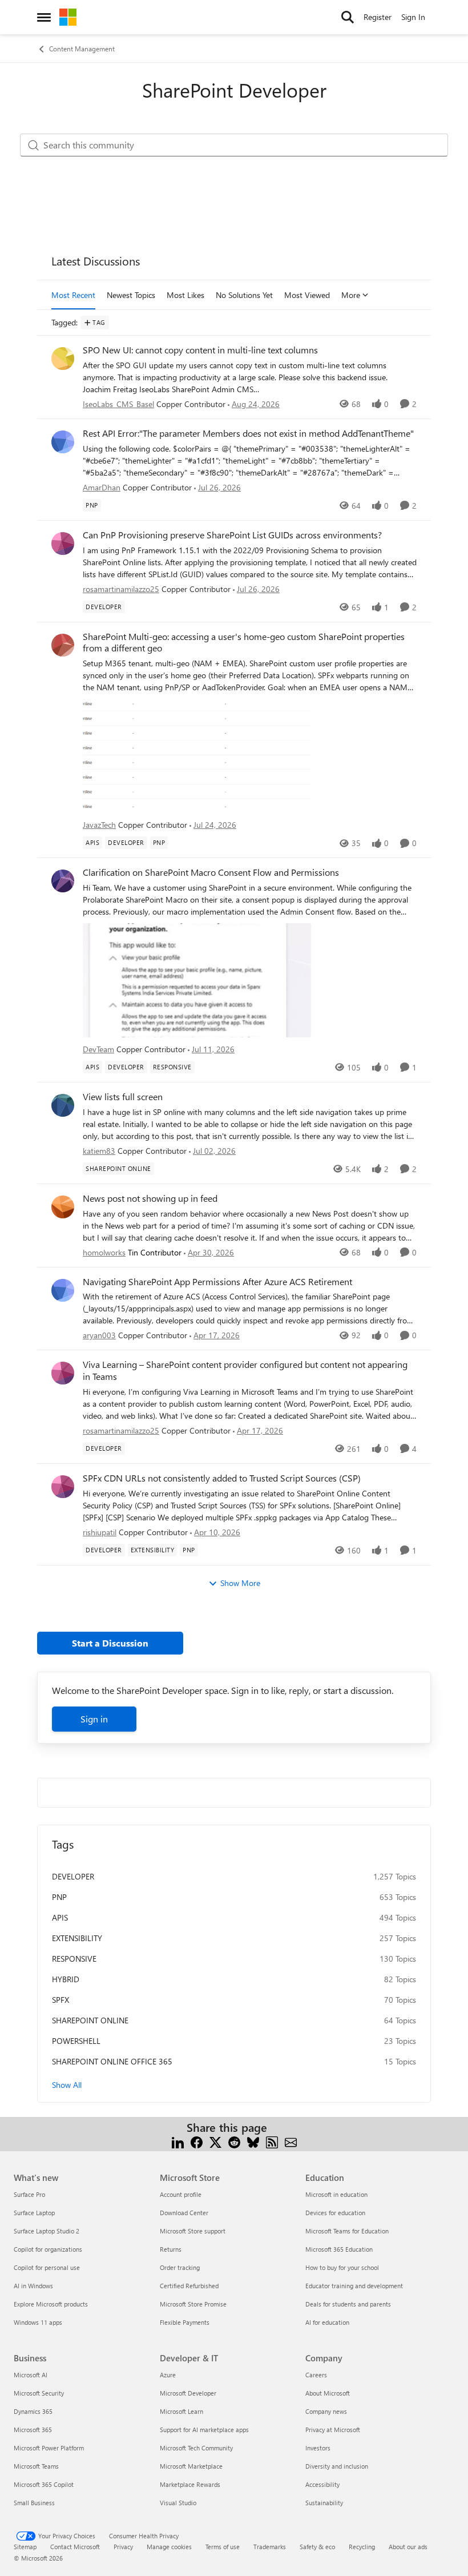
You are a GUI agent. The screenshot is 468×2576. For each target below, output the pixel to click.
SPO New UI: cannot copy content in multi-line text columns (200, 350)
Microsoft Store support (193, 2231)
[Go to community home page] (68, 17)
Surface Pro (29, 2194)
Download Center (184, 2213)
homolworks (104, 1252)
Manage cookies (169, 2547)
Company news (326, 2411)
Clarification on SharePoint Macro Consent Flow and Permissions (211, 872)
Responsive (74, 1959)
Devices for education (335, 2213)
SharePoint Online (90, 2020)
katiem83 (99, 1151)
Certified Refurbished (189, 2286)
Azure (168, 2375)
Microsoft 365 (33, 2430)
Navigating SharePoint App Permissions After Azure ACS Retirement (217, 1282)
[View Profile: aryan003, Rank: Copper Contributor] (63, 1290)
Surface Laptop (34, 2213)
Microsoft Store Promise (193, 2304)
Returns (171, 2249)
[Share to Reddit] (234, 2141)
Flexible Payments (185, 2322)
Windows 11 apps (38, 2322)
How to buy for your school (342, 2267)
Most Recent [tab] (73, 295)
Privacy (123, 2547)
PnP (59, 1897)
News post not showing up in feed (150, 1198)
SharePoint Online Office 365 (112, 2061)
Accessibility (322, 2484)
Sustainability (324, 2503)
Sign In (413, 17)
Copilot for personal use (47, 2267)
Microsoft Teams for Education (347, 2231)
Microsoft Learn (181, 2411)
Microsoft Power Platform (49, 2448)
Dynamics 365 (33, 2411)
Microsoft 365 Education (339, 2249)
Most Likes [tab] (185, 295)
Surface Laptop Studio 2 (47, 2231)
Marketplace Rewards (190, 2484)
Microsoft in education (336, 2194)
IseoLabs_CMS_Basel (118, 404)
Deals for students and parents (348, 2304)
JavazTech (99, 825)
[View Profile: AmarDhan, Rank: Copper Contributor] (63, 442)
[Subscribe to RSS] (272, 2141)
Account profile (181, 2194)
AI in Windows (33, 2286)
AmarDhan (102, 487)
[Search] (348, 17)
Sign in (94, 1719)
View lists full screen (123, 1097)
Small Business (34, 2503)
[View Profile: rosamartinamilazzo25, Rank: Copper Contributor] (63, 544)
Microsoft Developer (188, 2393)
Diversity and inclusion (337, 2466)
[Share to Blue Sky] (253, 2141)
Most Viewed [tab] (307, 295)
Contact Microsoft (75, 2547)
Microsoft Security (39, 2393)
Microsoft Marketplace (191, 2466)
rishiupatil (100, 1532)
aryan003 (99, 1335)
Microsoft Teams (36, 2466)
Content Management (82, 49)
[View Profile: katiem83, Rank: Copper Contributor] (63, 1105)
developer (73, 1876)
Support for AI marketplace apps (204, 2430)
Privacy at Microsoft (333, 2430)
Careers (316, 2375)
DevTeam (98, 1049)
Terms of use (223, 2547)
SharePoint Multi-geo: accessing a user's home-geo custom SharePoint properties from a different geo (244, 643)
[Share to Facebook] (197, 2141)
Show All (67, 2085)
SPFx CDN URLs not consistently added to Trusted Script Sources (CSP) (222, 1478)
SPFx (60, 2000)
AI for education (327, 2322)
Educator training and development (354, 2286)
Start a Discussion (110, 1643)
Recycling (362, 2547)
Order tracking (180, 2267)
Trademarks (270, 2547)
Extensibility (77, 1938)
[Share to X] (215, 2141)
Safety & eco (317, 2547)
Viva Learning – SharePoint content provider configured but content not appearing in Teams (245, 1370)
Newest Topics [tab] (131, 295)
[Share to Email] (291, 2141)
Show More (240, 1583)
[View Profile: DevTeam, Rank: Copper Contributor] (63, 881)
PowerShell (76, 2041)
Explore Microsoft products (51, 2304)
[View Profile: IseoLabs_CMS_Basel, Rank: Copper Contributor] (63, 359)
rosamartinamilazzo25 (121, 589)
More (351, 295)
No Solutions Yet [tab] (244, 295)
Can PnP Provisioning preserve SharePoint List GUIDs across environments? (232, 535)
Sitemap (25, 2547)
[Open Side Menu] (44, 17)
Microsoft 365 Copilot (44, 2484)
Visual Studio (178, 2503)
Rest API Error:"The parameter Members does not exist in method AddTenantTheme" (248, 433)
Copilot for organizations (48, 2249)
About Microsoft (328, 2393)
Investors (318, 2448)
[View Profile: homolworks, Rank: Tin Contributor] (63, 1207)
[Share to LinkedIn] (178, 2141)
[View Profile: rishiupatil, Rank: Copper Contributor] (63, 1487)
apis (60, 1917)
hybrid (66, 1979)
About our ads (408, 2547)
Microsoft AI (31, 2375)
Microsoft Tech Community (196, 2448)
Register (378, 17)
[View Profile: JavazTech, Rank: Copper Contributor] (63, 645)
